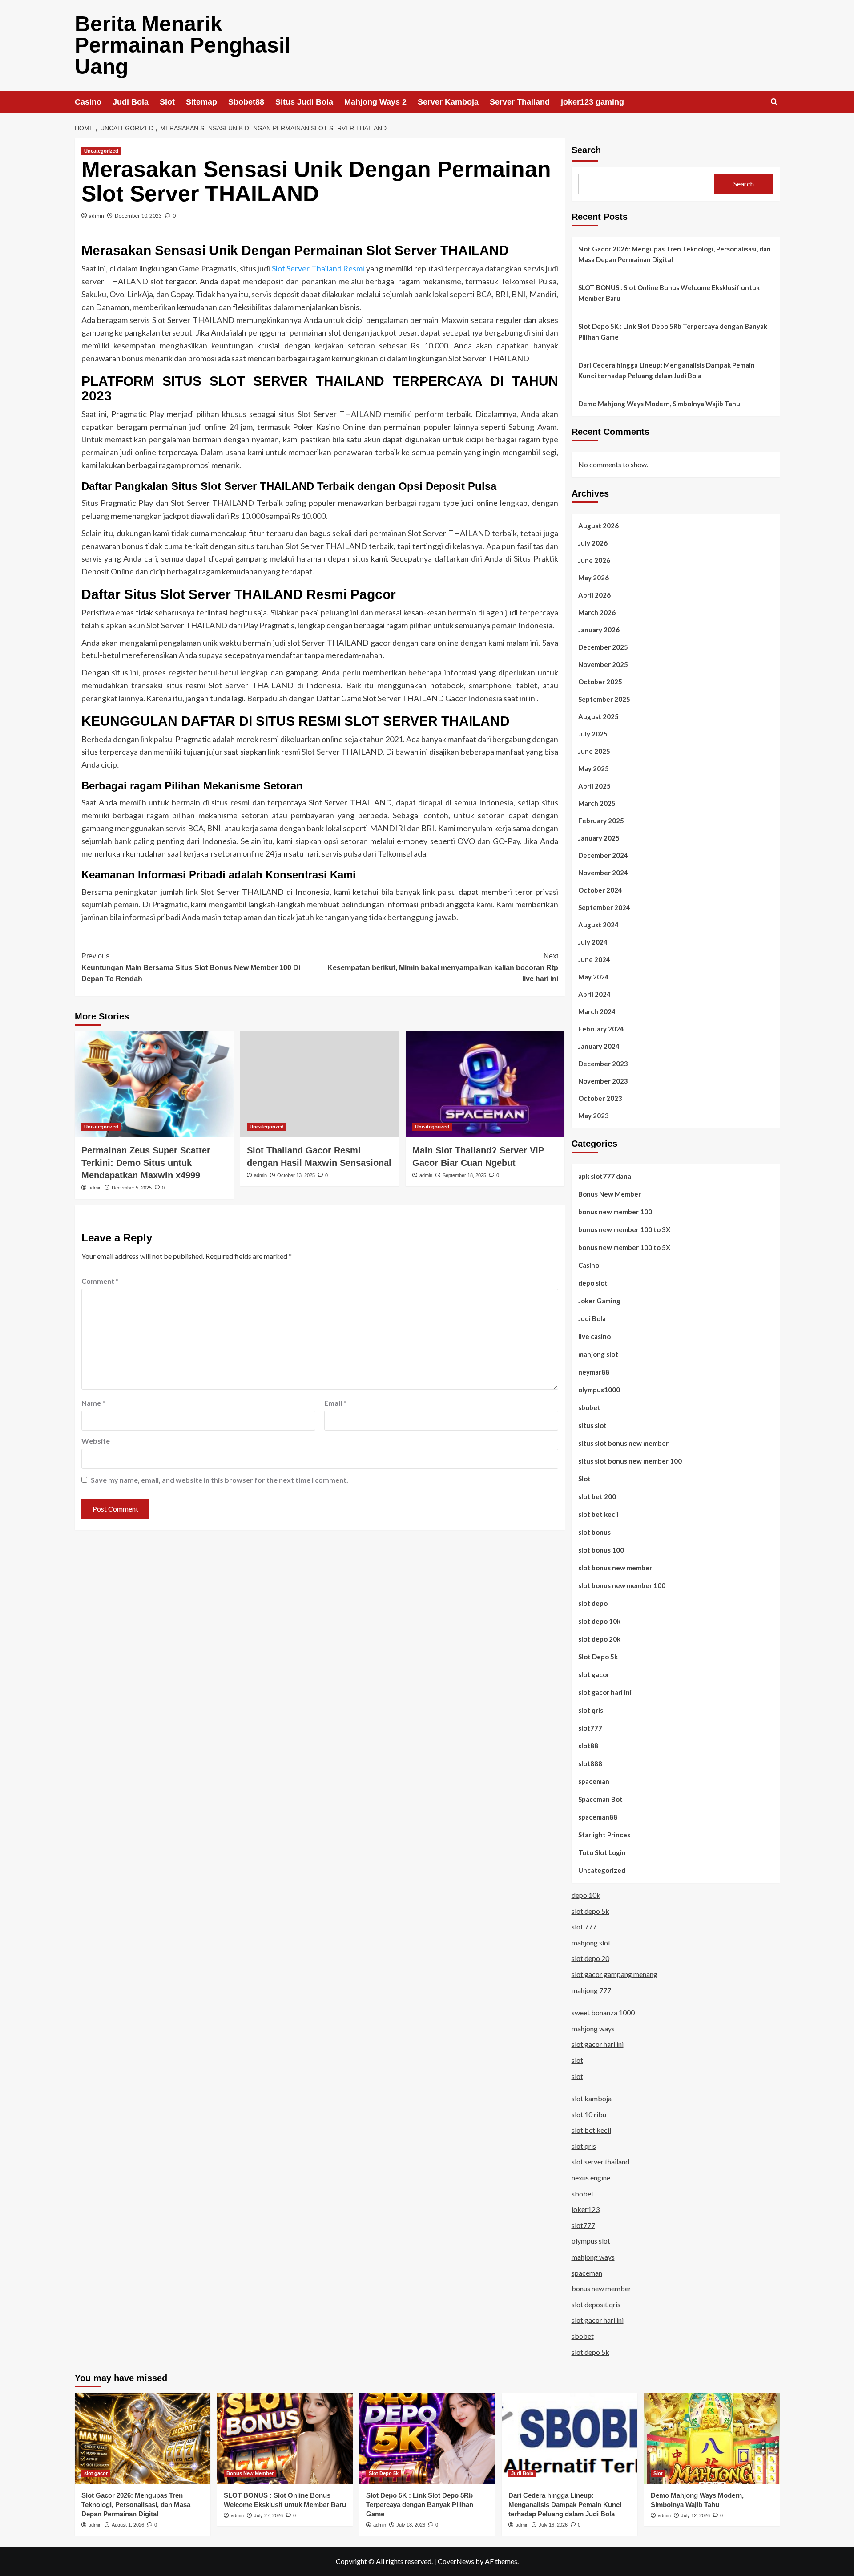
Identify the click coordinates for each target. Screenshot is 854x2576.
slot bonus (594, 1532)
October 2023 (600, 1098)
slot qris (591, 1710)
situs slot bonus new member (623, 1443)
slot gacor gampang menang (614, 1974)
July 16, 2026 (553, 2525)
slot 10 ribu (589, 2114)
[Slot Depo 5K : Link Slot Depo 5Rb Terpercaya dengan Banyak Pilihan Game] (427, 2438)
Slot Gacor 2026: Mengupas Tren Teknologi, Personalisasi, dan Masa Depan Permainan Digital (675, 254)
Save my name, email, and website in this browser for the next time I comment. (220, 1480)
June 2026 (594, 560)
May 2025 (594, 768)
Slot (167, 102)
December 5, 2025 (132, 1188)
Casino (88, 102)
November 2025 (603, 664)
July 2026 (593, 543)
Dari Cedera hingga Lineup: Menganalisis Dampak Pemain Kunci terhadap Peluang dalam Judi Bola (667, 370)
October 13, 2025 (296, 1175)
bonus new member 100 (615, 1212)
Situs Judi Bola (304, 102)
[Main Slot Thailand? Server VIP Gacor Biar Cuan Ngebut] (485, 1084)
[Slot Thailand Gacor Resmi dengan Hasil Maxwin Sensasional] (320, 1084)
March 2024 (597, 1011)
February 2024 (601, 1029)
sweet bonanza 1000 (603, 2012)
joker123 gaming (592, 102)
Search (586, 150)
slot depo (593, 1603)
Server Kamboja (448, 102)
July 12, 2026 (695, 2515)
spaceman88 (598, 1817)
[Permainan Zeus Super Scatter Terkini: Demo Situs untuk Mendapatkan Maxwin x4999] (154, 1084)
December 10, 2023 (138, 216)
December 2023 (603, 1064)
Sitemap (201, 102)
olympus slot (591, 2241)
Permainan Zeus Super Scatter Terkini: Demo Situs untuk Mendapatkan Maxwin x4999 (146, 1163)
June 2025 (594, 751)
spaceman (594, 1781)
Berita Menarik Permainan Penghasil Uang (183, 45)
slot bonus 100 (601, 1550)
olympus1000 (599, 1390)
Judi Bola (131, 102)
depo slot (593, 1283)
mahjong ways (593, 2028)
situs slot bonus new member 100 (630, 1461)
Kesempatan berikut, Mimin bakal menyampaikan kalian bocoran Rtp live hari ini (443, 967)
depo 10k (586, 1895)
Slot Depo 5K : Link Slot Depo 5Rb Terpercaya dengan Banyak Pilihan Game (673, 332)
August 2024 (598, 925)
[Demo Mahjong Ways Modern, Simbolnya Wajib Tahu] (712, 2438)
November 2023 (603, 1081)
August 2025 (598, 716)
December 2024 (603, 855)
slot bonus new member (615, 1568)
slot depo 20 (590, 1958)
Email (335, 1403)
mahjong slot (598, 1354)
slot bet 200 (597, 1496)
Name (93, 1403)
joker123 (586, 2209)
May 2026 (594, 578)
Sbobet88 (246, 102)
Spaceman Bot (600, 1799)
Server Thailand (520, 102)
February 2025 (601, 821)
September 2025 (604, 699)
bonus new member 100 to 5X (624, 1247)
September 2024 (604, 907)
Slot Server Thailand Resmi (318, 268)
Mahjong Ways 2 (375, 102)
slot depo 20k (599, 1639)
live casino (594, 1336)
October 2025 (600, 682)
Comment (100, 1281)
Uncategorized (101, 151)
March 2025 (597, 803)
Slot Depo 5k (598, 1657)
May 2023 (594, 1116)
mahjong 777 (591, 1990)
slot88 (588, 1746)
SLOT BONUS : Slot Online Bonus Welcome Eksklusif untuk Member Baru (669, 293)
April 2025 (594, 786)
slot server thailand (600, 2161)
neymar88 (594, 1372)
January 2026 (599, 630)
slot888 (590, 1763)
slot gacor (594, 1674)
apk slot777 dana (605, 1176)
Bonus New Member (610, 1194)
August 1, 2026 (128, 2525)
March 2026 (597, 612)
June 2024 (594, 959)
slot (577, 2060)
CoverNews (456, 2561)
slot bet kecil (598, 1514)
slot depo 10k (599, 1621)
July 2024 (593, 942)
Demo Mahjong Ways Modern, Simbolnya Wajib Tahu (659, 404)
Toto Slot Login (602, 1852)
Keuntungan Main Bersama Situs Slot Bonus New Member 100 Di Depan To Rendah (191, 967)
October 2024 (600, 890)
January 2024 (599, 1046)
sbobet (589, 1407)
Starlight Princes (604, 1835)
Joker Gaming (599, 1301)
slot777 (590, 1728)
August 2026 (598, 526)
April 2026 (594, 595)
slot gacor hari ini (605, 1692)
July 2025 (593, 734)
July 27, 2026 (268, 2515)
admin (97, 216)
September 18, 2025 (464, 1175)
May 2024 (594, 977)
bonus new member (601, 2288)
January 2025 (599, 838)
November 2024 (603, 873)
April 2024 (594, 994)
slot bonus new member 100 (622, 1585)
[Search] (774, 102)
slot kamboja (592, 2098)
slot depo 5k (590, 1911)
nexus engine (591, 2178)
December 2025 (603, 647)
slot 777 (584, 1927)
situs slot (592, 1425)
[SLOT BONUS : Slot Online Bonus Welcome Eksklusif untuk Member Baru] (285, 2438)
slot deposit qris (596, 2304)
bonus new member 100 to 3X (624, 1229)
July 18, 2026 (411, 2525)
